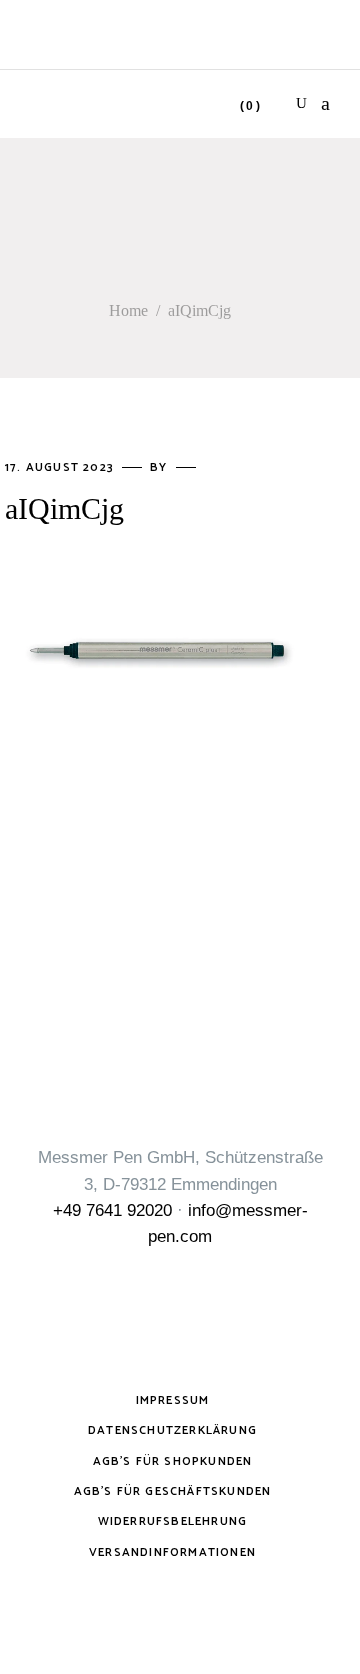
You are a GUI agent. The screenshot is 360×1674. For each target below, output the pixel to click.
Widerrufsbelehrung (173, 1521)
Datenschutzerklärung (172, 1430)
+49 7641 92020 (112, 1210)
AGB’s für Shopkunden (173, 1461)
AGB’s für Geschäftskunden (173, 1491)
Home (128, 311)
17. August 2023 (61, 467)
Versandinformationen (172, 1552)
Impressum (173, 1400)
